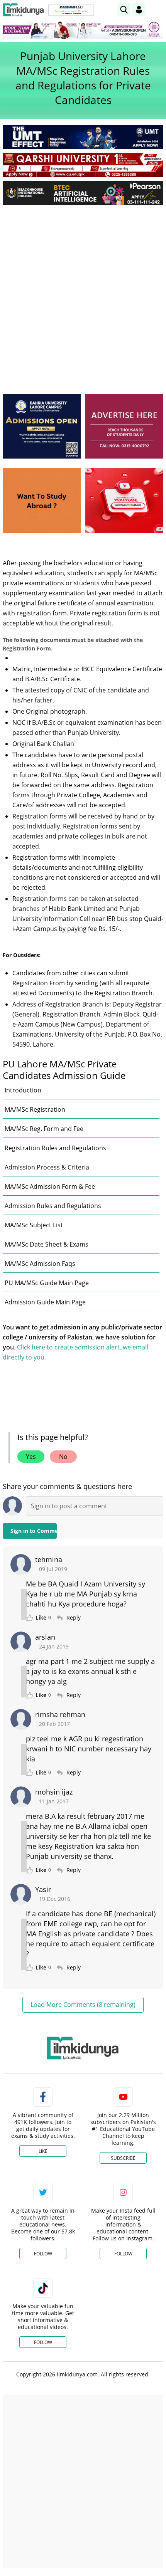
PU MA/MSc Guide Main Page (47, 1283)
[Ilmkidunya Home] (23, 10)
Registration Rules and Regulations (55, 1148)
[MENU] (157, 9)
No (63, 1457)
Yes (31, 1457)
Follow (43, 2254)
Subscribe (123, 2158)
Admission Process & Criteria (47, 1167)
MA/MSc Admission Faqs (40, 1264)
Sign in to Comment (34, 1531)
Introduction (23, 1090)
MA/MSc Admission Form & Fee (50, 1186)
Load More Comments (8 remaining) (83, 2005)
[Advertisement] (83, 297)
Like (43, 2151)
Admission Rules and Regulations (53, 1206)
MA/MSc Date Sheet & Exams (47, 1244)
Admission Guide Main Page (45, 1302)
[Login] (139, 10)
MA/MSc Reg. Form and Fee (44, 1129)
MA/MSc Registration (35, 1109)
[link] (71, 10)
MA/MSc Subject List (34, 1225)
